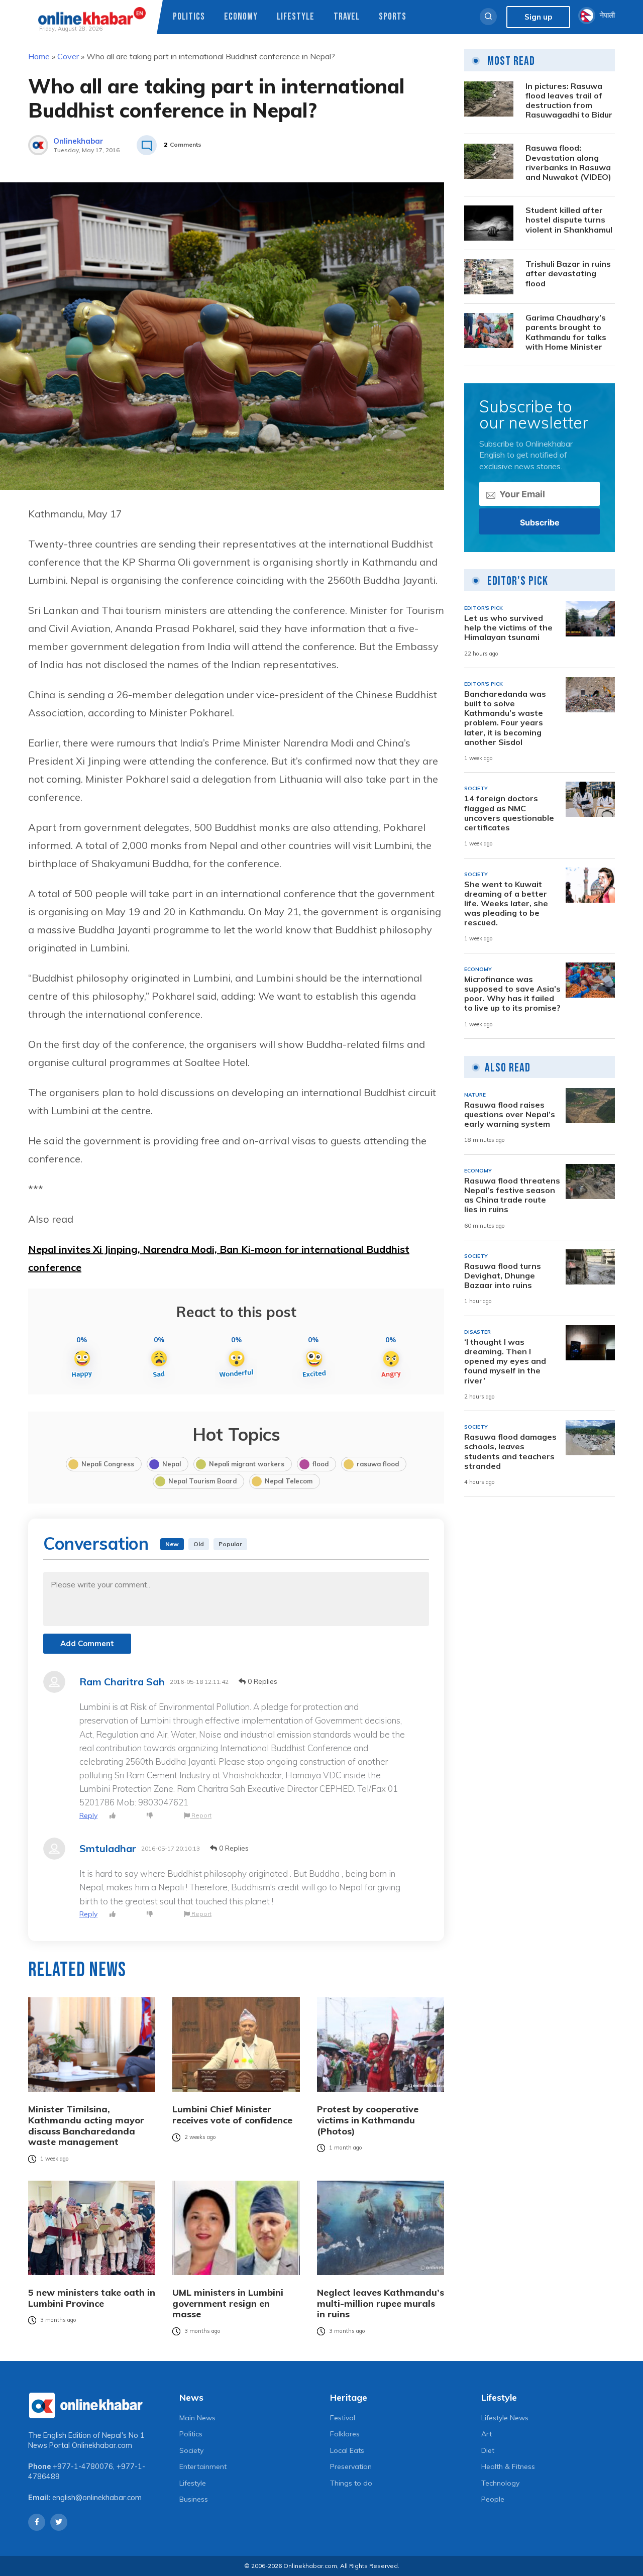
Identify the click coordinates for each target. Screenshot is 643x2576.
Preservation (351, 2466)
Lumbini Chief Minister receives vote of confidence (232, 2115)
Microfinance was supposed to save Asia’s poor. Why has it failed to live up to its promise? (512, 994)
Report (201, 1815)
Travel (347, 17)
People (493, 2499)
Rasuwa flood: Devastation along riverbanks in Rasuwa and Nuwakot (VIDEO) (568, 163)
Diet (488, 2450)
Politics (189, 17)
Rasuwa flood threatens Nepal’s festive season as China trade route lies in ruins (512, 1195)
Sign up (538, 17)
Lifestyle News (505, 2418)
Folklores (345, 2434)
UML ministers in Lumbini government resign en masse (228, 2303)
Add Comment (87, 1643)
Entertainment (203, 2466)
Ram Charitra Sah (122, 1682)
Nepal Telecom (289, 1481)
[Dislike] (150, 1816)
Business (194, 2499)
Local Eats (347, 2450)
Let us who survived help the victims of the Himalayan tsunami (508, 628)
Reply (88, 1815)
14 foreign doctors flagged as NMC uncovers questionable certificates (509, 813)
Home (39, 56)
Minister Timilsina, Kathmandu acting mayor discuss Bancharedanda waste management (86, 2125)
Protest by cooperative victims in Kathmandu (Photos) (368, 2120)
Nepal (172, 1464)
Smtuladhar (108, 1849)
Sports (393, 17)
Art (487, 2434)
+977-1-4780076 (83, 2466)
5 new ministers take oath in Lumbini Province (92, 2298)
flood (320, 1464)
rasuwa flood (378, 1464)
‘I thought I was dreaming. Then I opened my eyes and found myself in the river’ (505, 1361)
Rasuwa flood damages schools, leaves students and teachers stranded (510, 1452)
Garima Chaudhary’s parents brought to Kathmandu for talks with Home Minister (566, 332)
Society (191, 2450)
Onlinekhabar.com (102, 2445)
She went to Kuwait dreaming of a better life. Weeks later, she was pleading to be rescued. (506, 904)
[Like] (113, 1816)
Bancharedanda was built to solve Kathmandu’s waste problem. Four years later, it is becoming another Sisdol (505, 718)
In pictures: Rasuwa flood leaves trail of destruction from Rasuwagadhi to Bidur (569, 101)
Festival (343, 2418)
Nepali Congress (108, 1464)
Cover (68, 56)
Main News (197, 2418)
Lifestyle (296, 17)
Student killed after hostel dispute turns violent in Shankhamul (569, 220)
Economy (241, 17)
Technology (500, 2483)
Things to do (351, 2483)
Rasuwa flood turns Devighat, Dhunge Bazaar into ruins (503, 1276)
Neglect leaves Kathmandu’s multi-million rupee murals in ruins (381, 2303)
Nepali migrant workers (247, 1464)
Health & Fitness (508, 2466)
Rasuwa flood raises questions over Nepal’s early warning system (510, 1114)
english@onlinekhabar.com (97, 2498)
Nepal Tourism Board (202, 1481)
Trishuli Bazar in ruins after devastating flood (568, 274)
